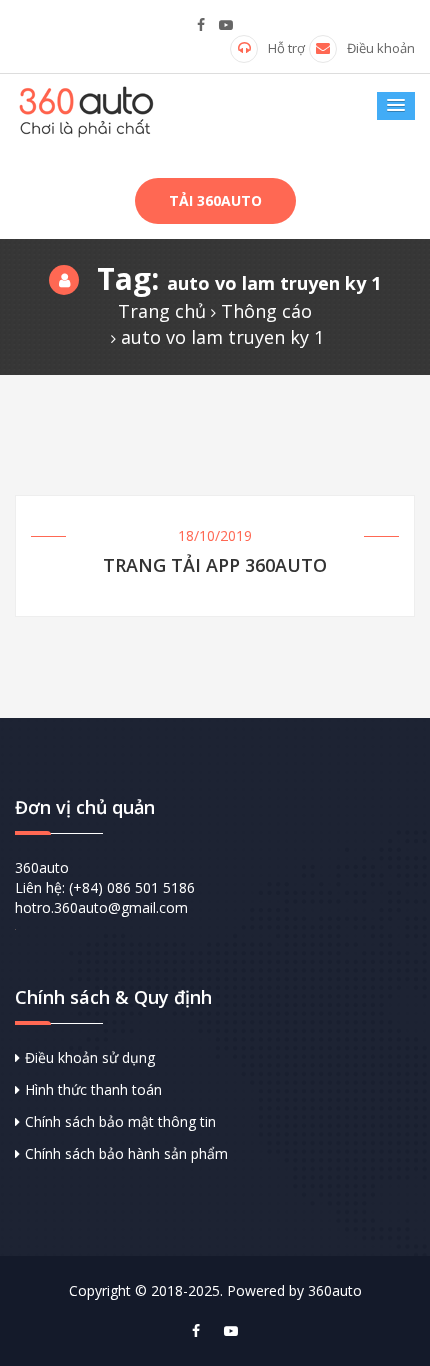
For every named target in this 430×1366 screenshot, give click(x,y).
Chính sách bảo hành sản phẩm (126, 1153)
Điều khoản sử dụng (90, 1057)
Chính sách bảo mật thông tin (120, 1121)
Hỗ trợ (286, 48)
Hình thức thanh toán (93, 1089)
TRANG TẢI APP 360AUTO (215, 566)
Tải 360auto (215, 200)
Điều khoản (381, 48)
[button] (396, 106)
